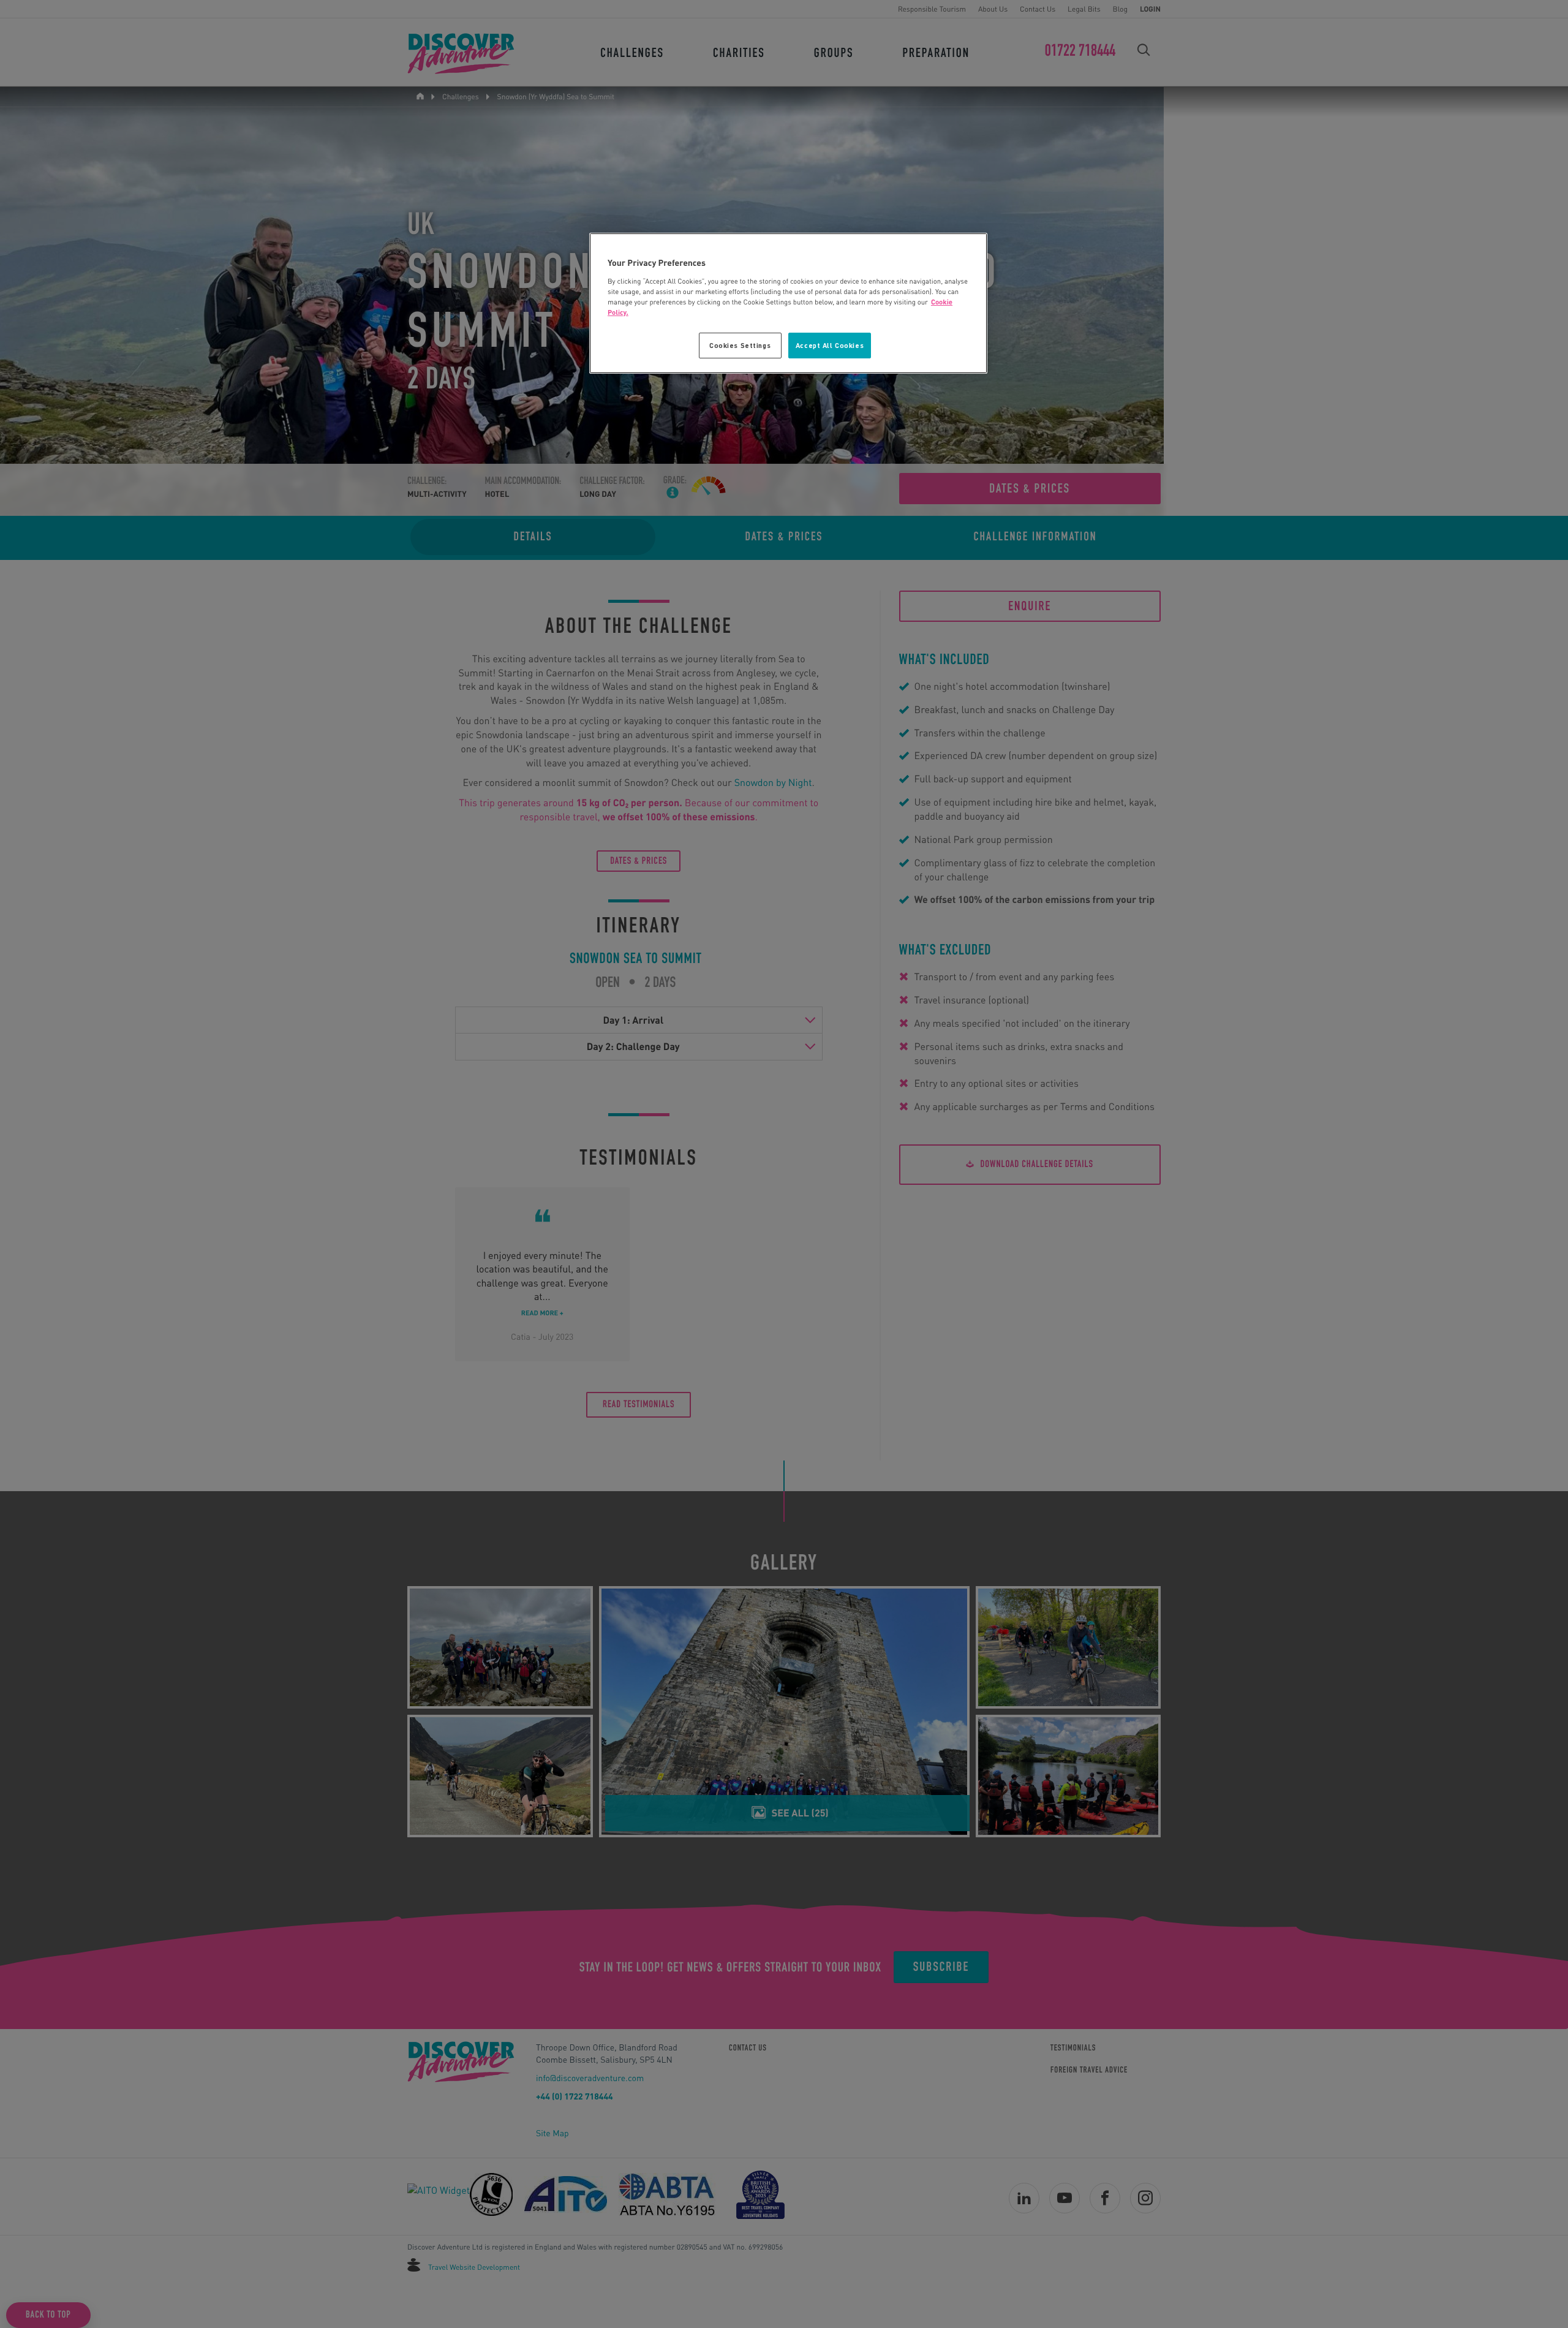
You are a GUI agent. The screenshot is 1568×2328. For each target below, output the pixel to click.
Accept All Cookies (830, 345)
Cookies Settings (740, 345)
